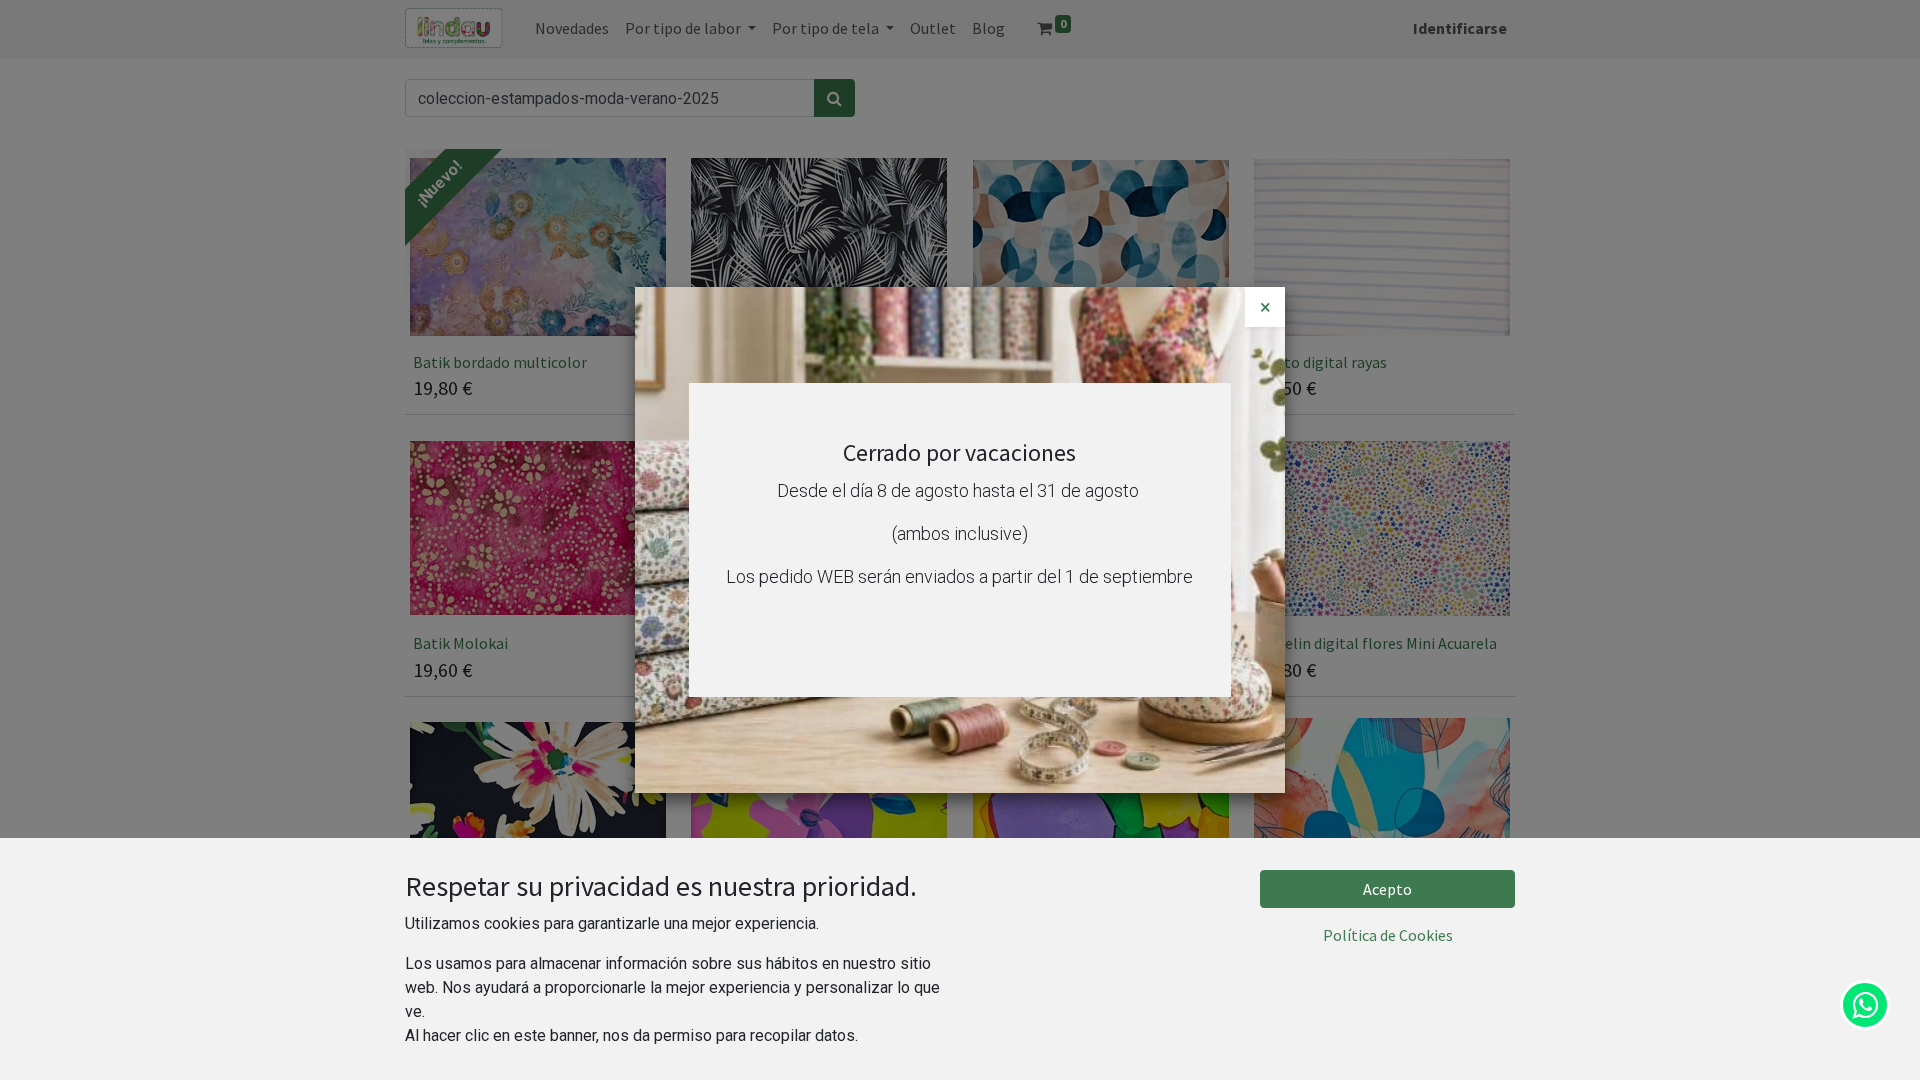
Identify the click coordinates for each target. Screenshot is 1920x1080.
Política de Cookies (1388, 935)
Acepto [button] (1387, 889)
